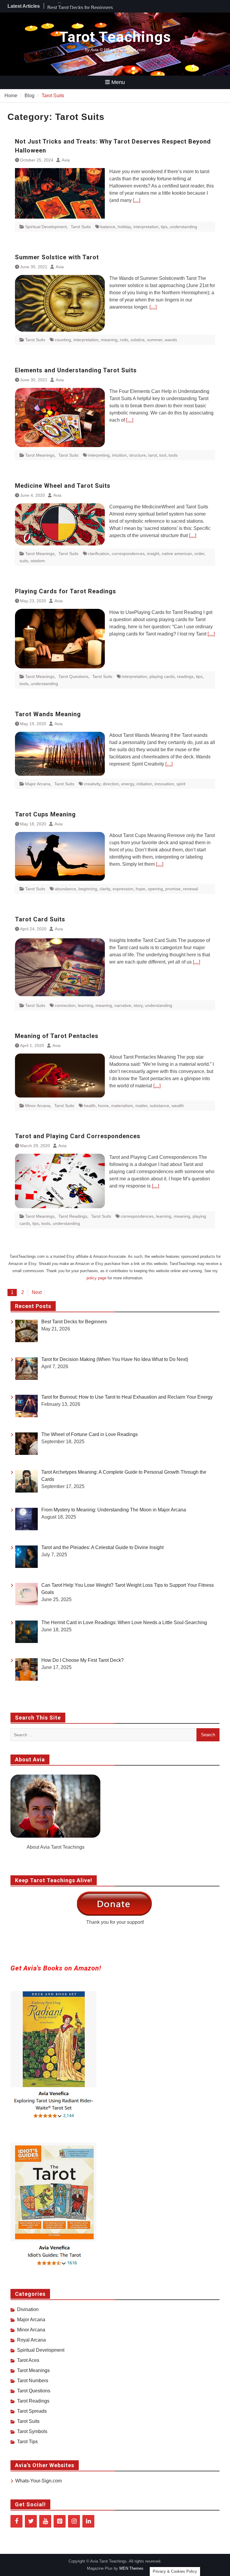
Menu (118, 82)
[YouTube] (45, 2521)
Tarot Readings (73, 1216)
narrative (123, 1005)
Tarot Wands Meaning (48, 714)
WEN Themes (131, 2568)
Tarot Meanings (40, 455)
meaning (109, 340)
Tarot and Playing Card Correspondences (78, 1136)
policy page (96, 1278)
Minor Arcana (38, 1106)
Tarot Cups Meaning (45, 814)
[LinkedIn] (88, 2521)
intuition (119, 455)
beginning (88, 889)
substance (159, 1106)
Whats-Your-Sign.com (38, 2481)
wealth (178, 1106)
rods (124, 340)
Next (37, 1292)
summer (155, 340)
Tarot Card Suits (40, 919)
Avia (66, 160)
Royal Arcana (31, 2340)
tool (163, 455)
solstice (138, 340)
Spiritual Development (46, 227)
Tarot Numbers (33, 2381)
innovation (164, 784)
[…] (137, 200)
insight (153, 554)
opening (155, 889)
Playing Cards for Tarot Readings (66, 591)
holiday (124, 227)
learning (86, 1005)
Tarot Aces (28, 2360)
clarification (99, 554)
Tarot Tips (27, 2442)
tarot (153, 455)
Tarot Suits (81, 227)
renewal (190, 889)
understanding (183, 227)
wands (171, 340)
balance (108, 227)
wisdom (38, 561)
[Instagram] (74, 2521)
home (103, 1106)
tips (164, 227)
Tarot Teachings (115, 37)
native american (177, 554)
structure (137, 455)
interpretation (146, 227)
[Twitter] (31, 2521)
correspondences (128, 554)
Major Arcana (38, 784)
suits (24, 561)
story (138, 1005)
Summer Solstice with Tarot (57, 257)
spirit (181, 784)
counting (63, 340)
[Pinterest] (60, 2521)
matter (141, 1106)
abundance (65, 889)
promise (173, 889)
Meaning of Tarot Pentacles (57, 1036)
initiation (144, 784)
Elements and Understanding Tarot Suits (76, 370)
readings (185, 676)
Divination (28, 2309)
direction (111, 784)
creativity (92, 784)
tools (173, 455)
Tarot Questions (73, 676)
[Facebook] (16, 2521)
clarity (105, 889)
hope (140, 889)
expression (123, 889)
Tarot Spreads (32, 2411)
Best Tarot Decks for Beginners (80, 6)
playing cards (162, 676)
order (199, 554)
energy (128, 784)
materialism (122, 1106)
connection (65, 1005)
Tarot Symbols (32, 2431)
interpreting (99, 455)
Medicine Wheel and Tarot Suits (63, 486)
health (90, 1106)
